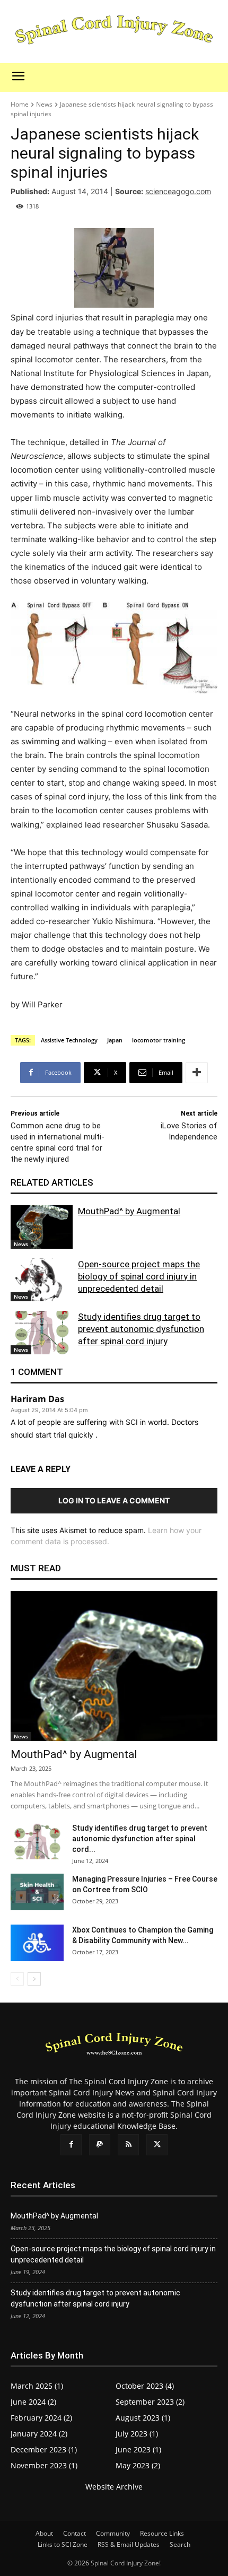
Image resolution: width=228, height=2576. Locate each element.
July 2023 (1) (137, 2434)
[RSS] (128, 2145)
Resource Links (162, 2533)
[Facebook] (71, 2145)
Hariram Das (37, 1399)
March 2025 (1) (37, 2386)
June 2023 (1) (138, 2449)
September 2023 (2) (150, 2402)
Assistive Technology (69, 1040)
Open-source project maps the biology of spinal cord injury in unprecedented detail (139, 1276)
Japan (115, 1040)
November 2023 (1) (44, 2465)
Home (20, 104)
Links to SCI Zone (63, 2544)
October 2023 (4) (145, 2386)
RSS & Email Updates (129, 2544)
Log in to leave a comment (114, 1500)
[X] (157, 2145)
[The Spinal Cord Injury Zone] (114, 31)
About (44, 2533)
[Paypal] (100, 2145)
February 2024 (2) (41, 2418)
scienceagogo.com (178, 191)
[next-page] (34, 1979)
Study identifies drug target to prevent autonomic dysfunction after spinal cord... (140, 1839)
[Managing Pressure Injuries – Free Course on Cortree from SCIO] (37, 1892)
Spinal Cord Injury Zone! (126, 2563)
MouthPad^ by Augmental (129, 1211)
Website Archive (114, 2487)
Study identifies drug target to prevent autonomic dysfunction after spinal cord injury (141, 1329)
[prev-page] (17, 1979)
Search (180, 2544)
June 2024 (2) (33, 2402)
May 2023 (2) (138, 2465)
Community (113, 2533)
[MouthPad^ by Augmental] (42, 1227)
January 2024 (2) (39, 2434)
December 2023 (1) (44, 2449)
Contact (74, 2533)
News (44, 104)
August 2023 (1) (143, 2418)
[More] (197, 1073)
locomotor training (159, 1040)
